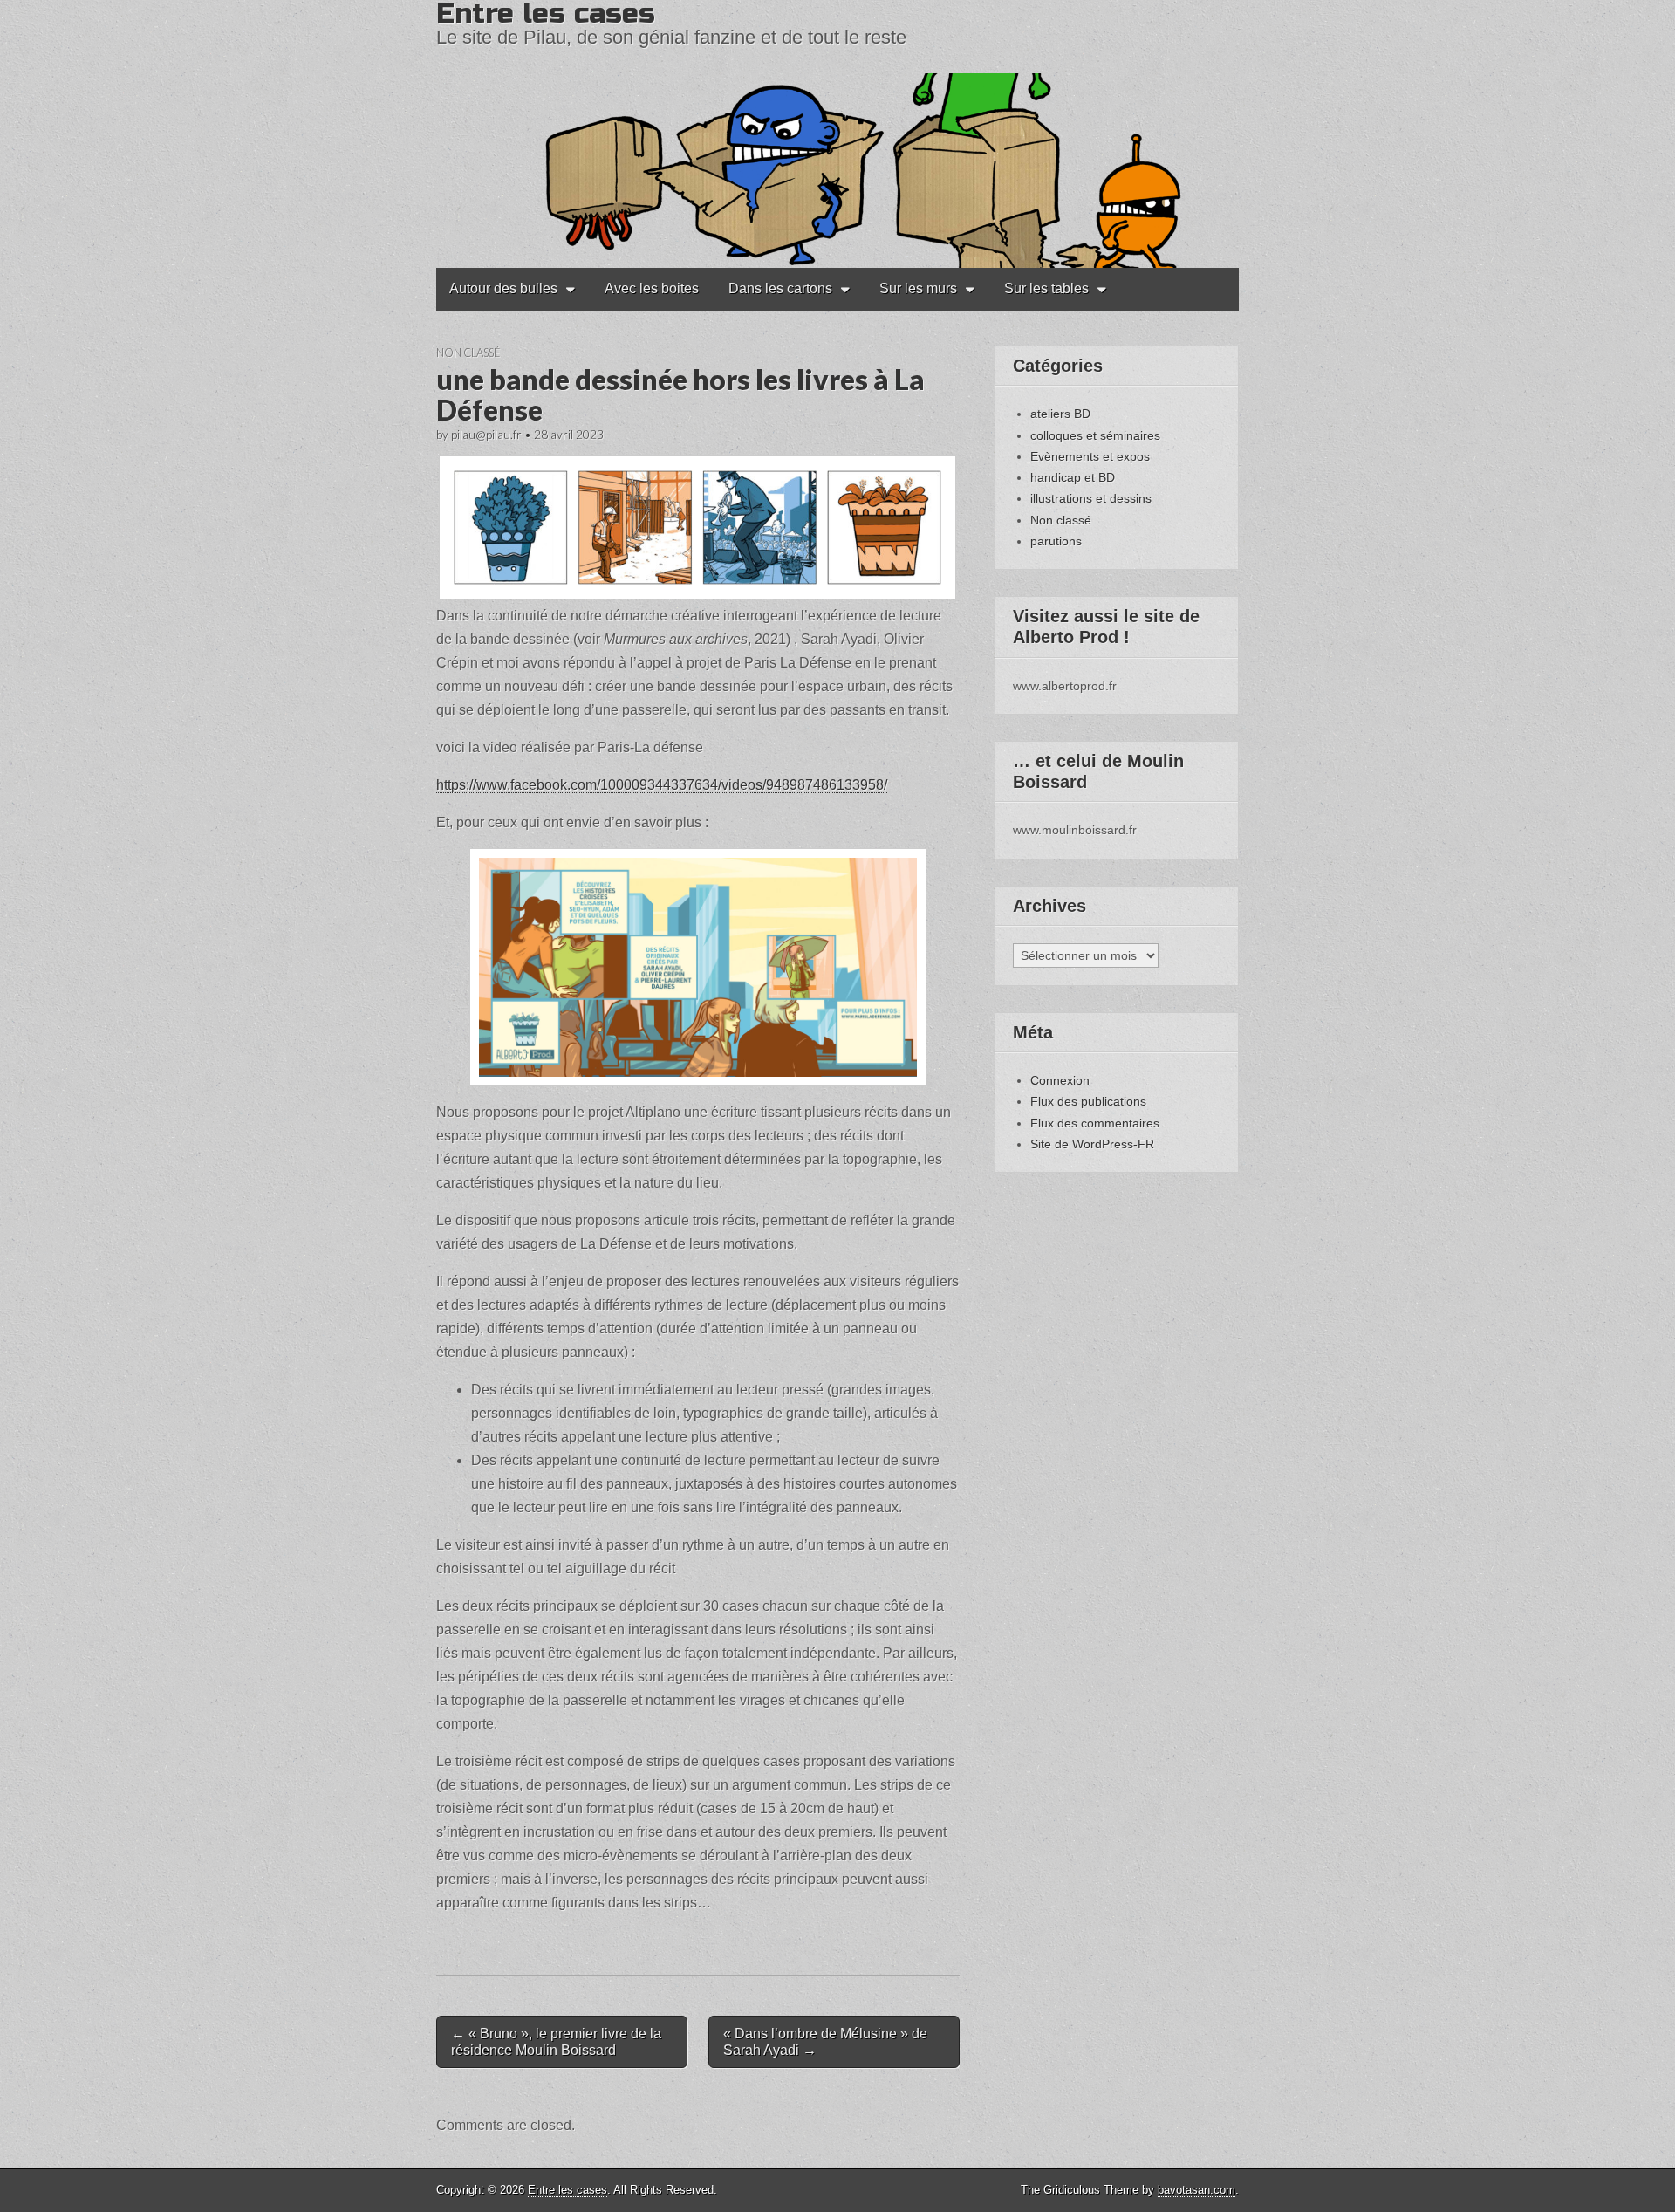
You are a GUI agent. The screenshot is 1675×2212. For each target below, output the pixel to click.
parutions (1056, 541)
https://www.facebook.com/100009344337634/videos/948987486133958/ (662, 785)
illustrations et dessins (1091, 498)
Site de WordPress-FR (1092, 1144)
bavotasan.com (1196, 2190)
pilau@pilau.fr (486, 435)
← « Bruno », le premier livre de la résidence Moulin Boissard (556, 2042)
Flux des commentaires (1095, 1123)
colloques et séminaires (1095, 435)
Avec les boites (652, 288)
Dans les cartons (780, 288)
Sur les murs (918, 288)
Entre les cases (567, 2190)
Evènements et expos (1090, 456)
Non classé (468, 353)
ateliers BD (1060, 414)
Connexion (1060, 1080)
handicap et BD (1073, 477)
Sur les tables (1046, 288)
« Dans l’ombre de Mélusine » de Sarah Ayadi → (825, 2042)
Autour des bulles (503, 288)
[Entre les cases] (837, 134)
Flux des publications (1088, 1101)
